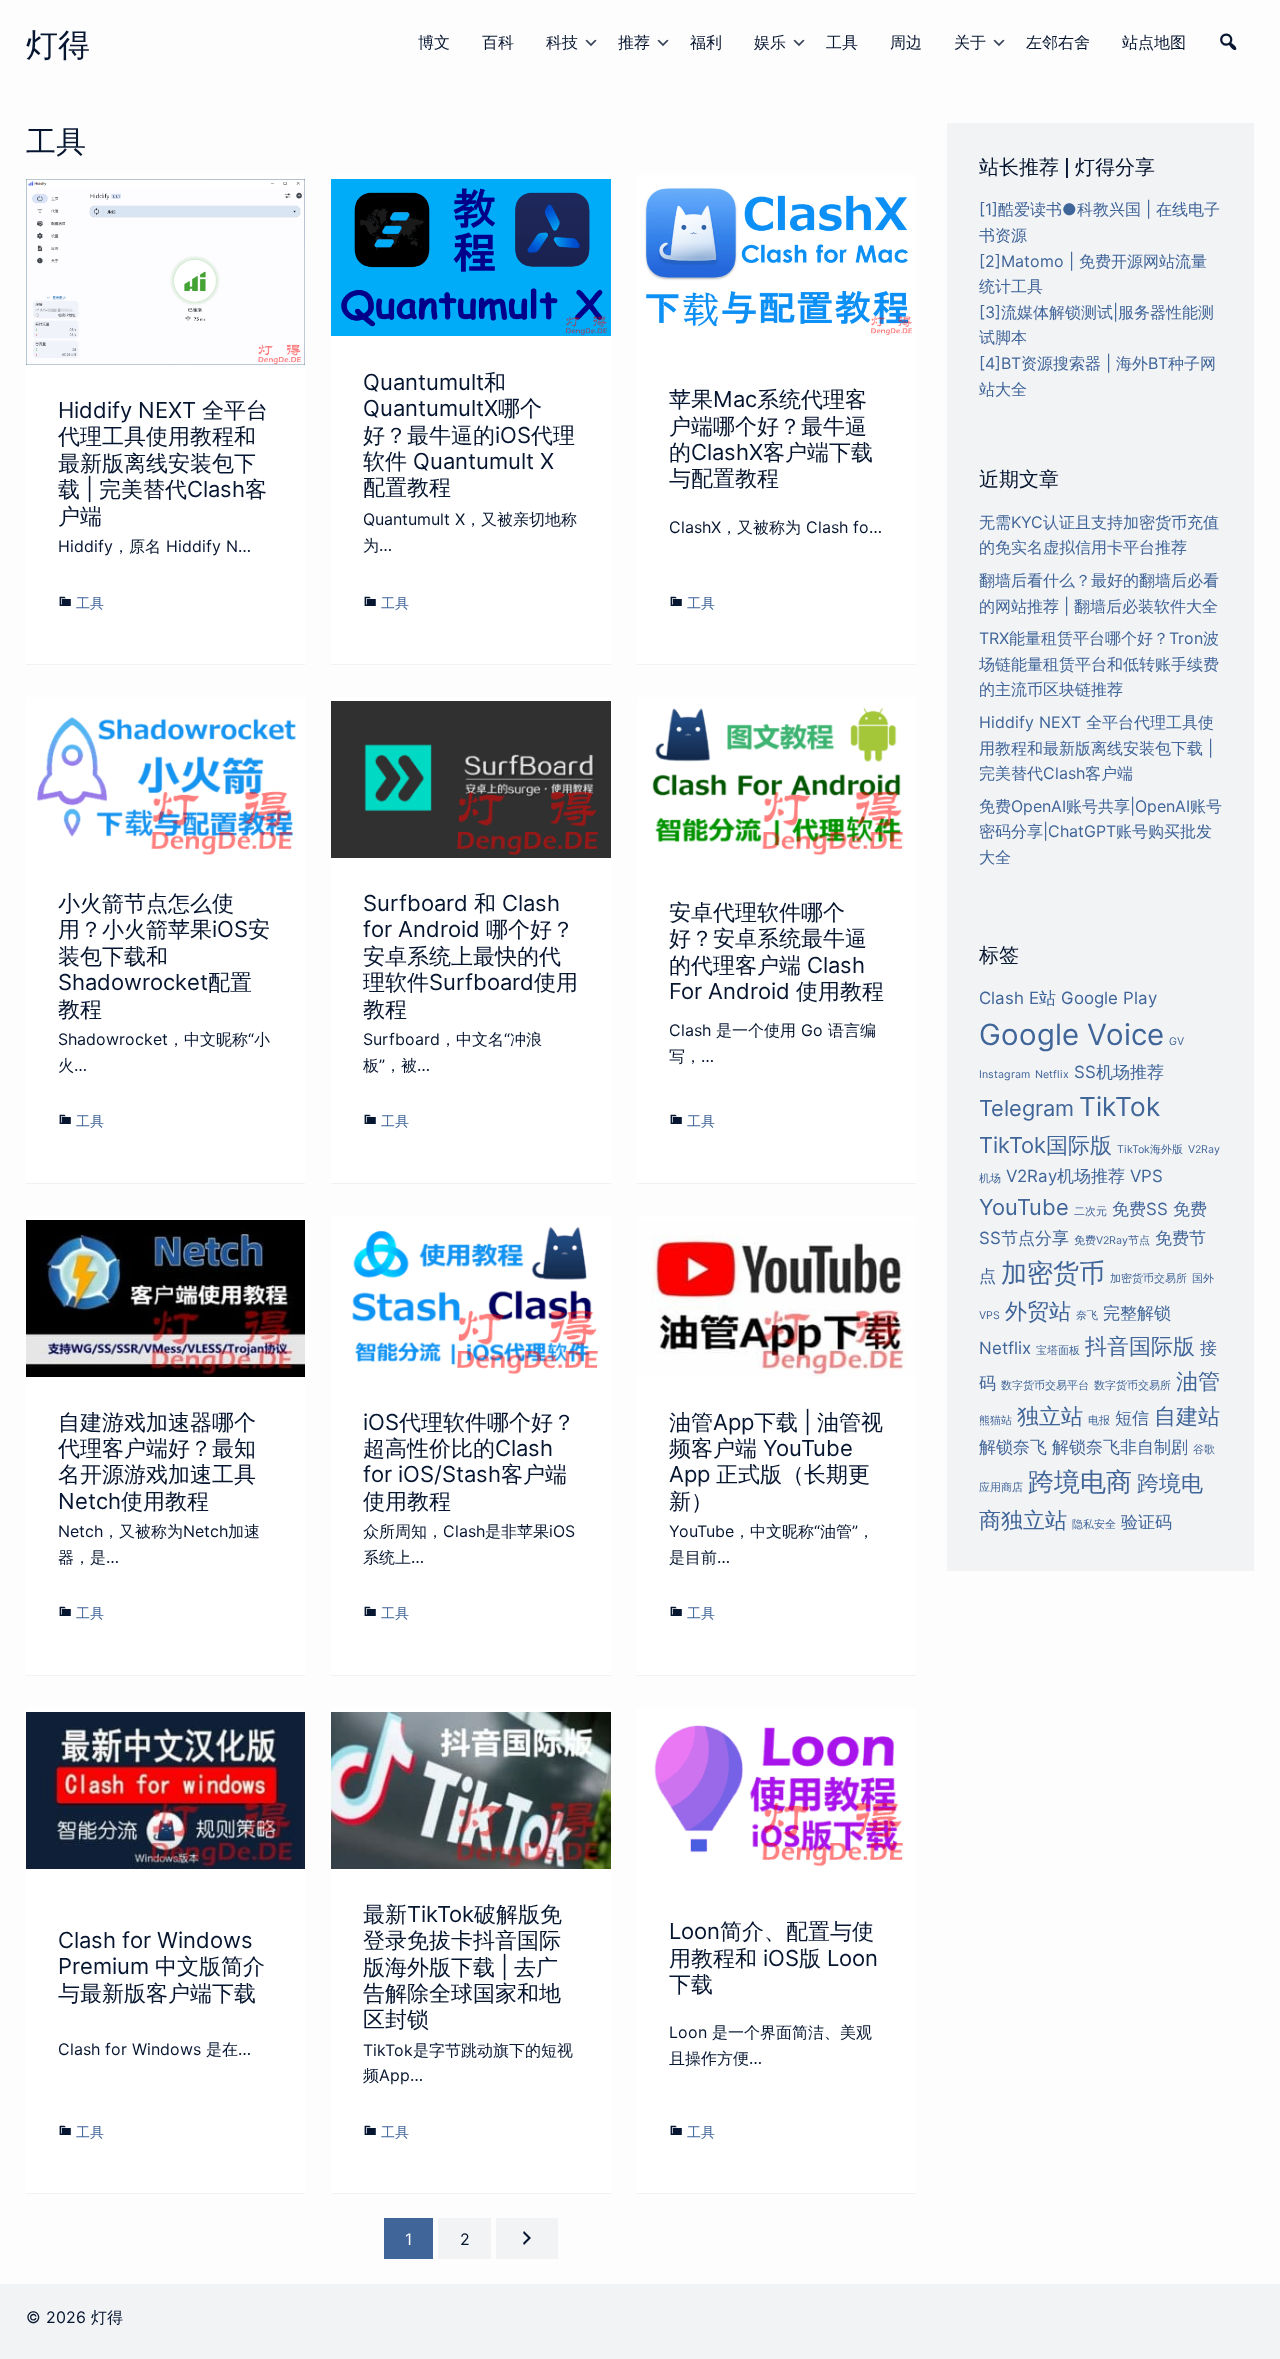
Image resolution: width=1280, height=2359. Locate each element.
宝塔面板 (1058, 1350)
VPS (1146, 1176)
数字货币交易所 (1132, 1385)
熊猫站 (995, 1420)
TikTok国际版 (1045, 1145)
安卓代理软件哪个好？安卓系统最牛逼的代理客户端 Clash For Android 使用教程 (776, 951)
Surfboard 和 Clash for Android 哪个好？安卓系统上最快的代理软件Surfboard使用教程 (470, 956)
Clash (1001, 998)
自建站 (1187, 1416)
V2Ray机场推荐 (1065, 1176)
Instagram (1004, 1074)
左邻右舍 (1058, 42)
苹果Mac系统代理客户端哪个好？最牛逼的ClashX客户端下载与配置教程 (771, 438)
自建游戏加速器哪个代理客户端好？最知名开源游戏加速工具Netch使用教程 (157, 1461)
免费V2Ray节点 (1112, 1240)
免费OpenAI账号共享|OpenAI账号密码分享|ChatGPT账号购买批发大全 (1100, 831)
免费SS (1140, 1209)
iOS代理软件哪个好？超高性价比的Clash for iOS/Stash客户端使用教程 (469, 1461)
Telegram (1026, 1108)
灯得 (58, 44)
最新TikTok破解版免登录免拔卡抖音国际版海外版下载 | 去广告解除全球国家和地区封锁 (462, 1967)
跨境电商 (1080, 1481)
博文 (434, 42)
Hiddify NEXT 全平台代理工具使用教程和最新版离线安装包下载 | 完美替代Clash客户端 (163, 463)
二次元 (1090, 1211)
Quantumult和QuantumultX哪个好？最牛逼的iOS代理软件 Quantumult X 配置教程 (469, 435)
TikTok (1119, 1106)
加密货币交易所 (1148, 1278)
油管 (1198, 1381)
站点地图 (1154, 42)
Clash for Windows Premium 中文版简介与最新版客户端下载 (161, 1966)
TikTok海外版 (1150, 1149)
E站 (1042, 998)
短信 (1132, 1418)
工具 (842, 42)
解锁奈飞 (1013, 1447)
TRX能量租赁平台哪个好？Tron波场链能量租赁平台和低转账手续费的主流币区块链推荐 (1099, 663)
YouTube (1024, 1207)
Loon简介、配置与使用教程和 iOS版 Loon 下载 (773, 1957)
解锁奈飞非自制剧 (1120, 1447)
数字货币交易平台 (1045, 1385)
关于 (970, 42)
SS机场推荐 (1119, 1072)
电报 (1099, 1420)
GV (1176, 1041)
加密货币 (1053, 1272)
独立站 (1050, 1416)
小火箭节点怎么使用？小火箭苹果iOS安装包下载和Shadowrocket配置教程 (164, 956)
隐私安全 (1094, 1524)
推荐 (634, 42)
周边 (906, 42)
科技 (562, 42)
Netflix (1052, 1074)
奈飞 (1087, 1315)
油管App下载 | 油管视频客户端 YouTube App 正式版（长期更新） (776, 1461)
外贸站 (1038, 1311)
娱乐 (770, 42)
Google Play (1109, 998)
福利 (706, 42)
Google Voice (1071, 1034)
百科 (498, 42)
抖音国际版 (1140, 1346)
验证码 (1146, 1522)
